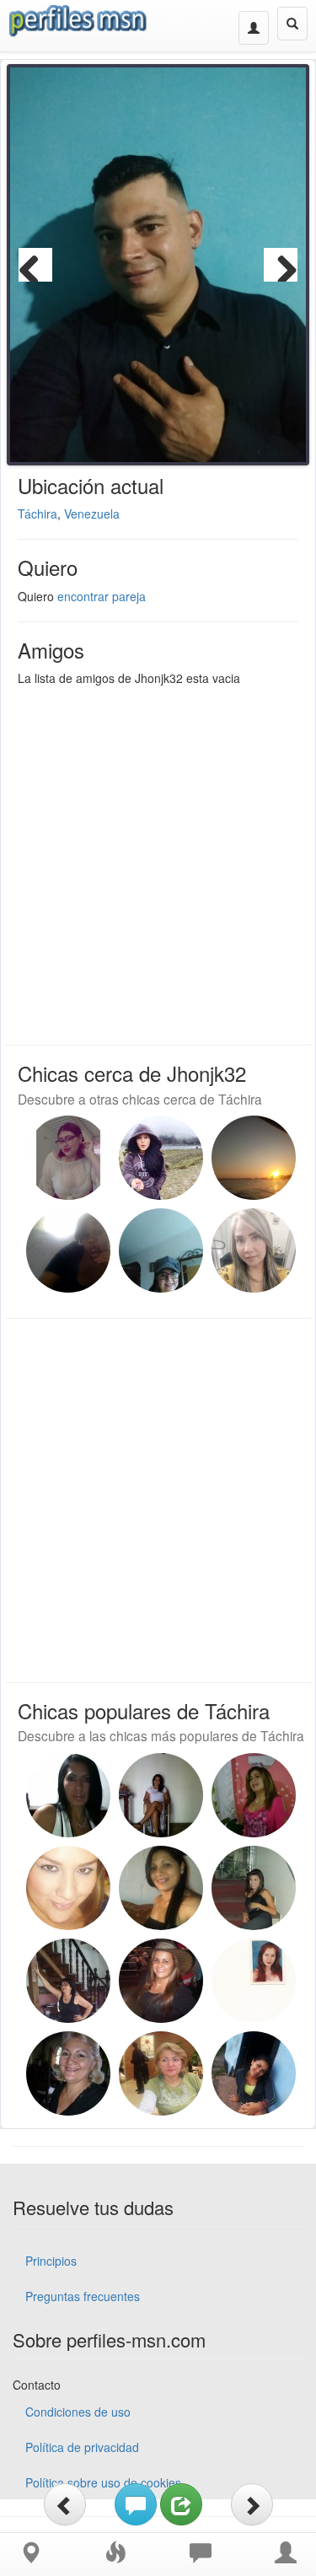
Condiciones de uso (78, 2412)
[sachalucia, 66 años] (161, 2073)
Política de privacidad (82, 2447)
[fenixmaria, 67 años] (68, 2073)
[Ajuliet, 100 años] (254, 1250)
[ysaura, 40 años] (161, 1888)
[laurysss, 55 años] (68, 1795)
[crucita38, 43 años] (68, 1250)
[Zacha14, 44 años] (254, 1158)
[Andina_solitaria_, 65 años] (161, 1250)
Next (281, 265)
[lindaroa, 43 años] (161, 1981)
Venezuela (92, 514)
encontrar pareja (102, 596)
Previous (35, 265)
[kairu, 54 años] (254, 1795)
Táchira (37, 514)
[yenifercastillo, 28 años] (68, 1158)
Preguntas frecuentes (83, 2296)
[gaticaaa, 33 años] (254, 2073)
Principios (51, 2261)
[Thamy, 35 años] (68, 1888)
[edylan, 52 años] (254, 1981)
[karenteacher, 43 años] (161, 1795)
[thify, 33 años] (254, 1888)
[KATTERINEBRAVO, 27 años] (161, 1158)
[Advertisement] (158, 861)
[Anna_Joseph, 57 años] (68, 1981)
